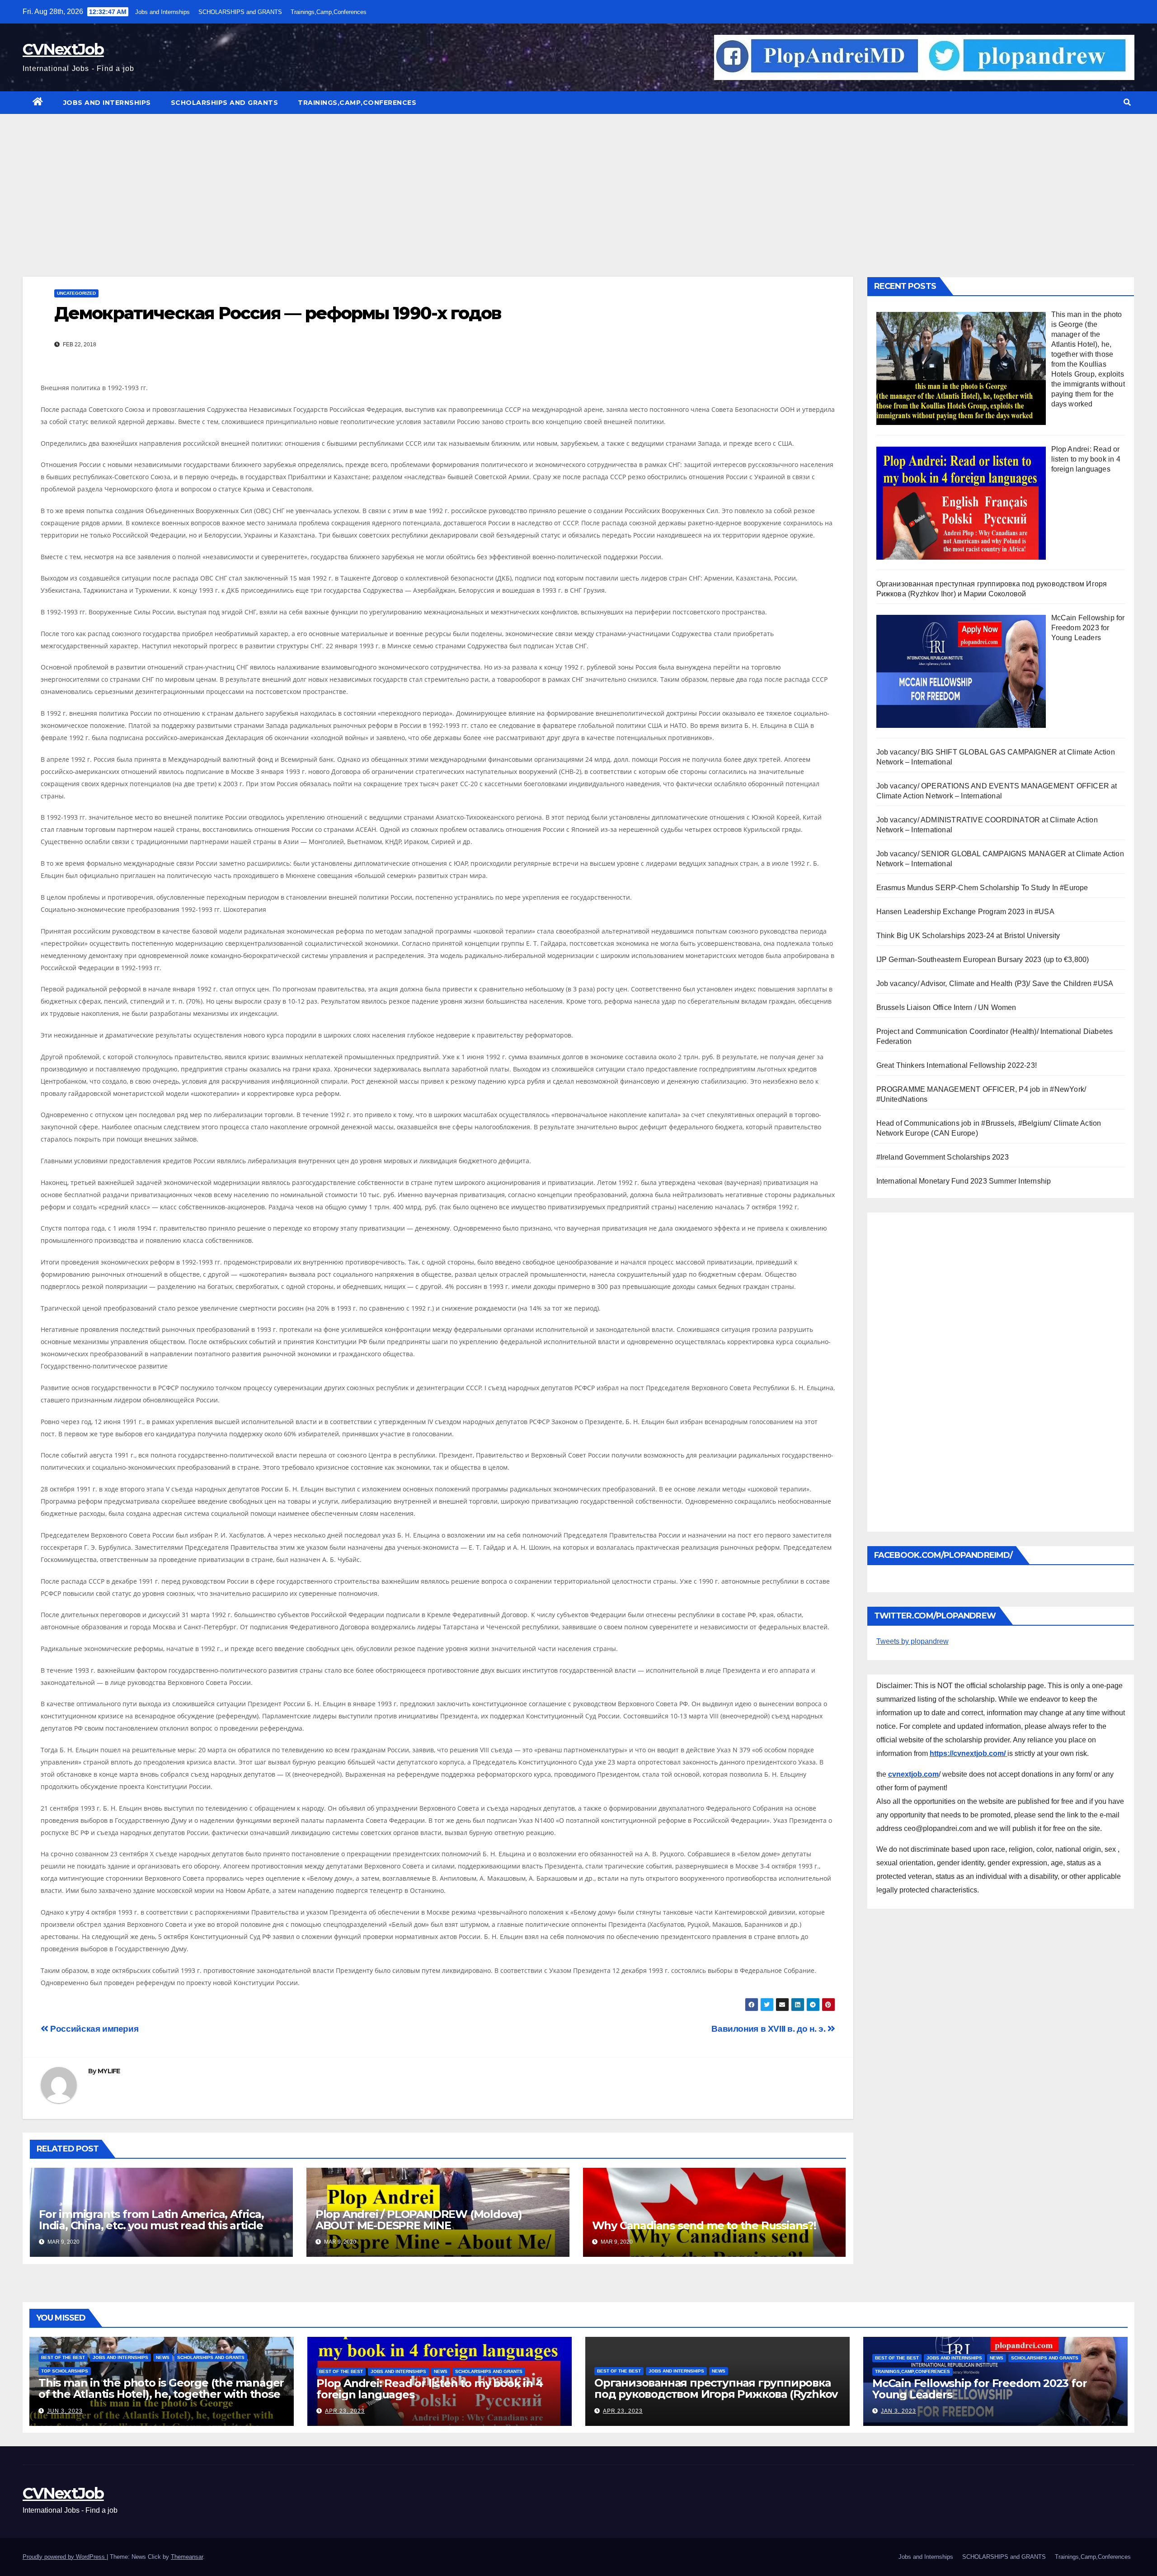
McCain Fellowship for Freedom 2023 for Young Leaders (979, 2389)
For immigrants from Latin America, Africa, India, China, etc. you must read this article (151, 2220)
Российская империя (93, 2029)
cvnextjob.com (913, 1774)
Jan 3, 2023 (898, 2411)
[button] (1127, 102)
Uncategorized (76, 293)
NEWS (163, 2357)
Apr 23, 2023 (345, 2411)
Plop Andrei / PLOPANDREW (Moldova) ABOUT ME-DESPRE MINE (419, 2220)
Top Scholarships (65, 2371)
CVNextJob (63, 49)
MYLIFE (109, 2071)
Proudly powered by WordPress (65, 2557)
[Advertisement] (578, 182)
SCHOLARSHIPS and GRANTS (240, 12)
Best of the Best (63, 2357)
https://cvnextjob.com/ (969, 1753)
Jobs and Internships (162, 12)
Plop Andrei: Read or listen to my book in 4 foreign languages (429, 2389)
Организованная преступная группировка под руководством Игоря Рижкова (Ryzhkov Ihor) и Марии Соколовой (716, 2394)
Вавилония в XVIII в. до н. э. (769, 2029)
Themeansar (187, 2557)
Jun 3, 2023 (65, 2411)
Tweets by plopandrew (912, 1641)
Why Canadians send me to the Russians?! (704, 2225)
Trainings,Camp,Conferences (329, 12)
